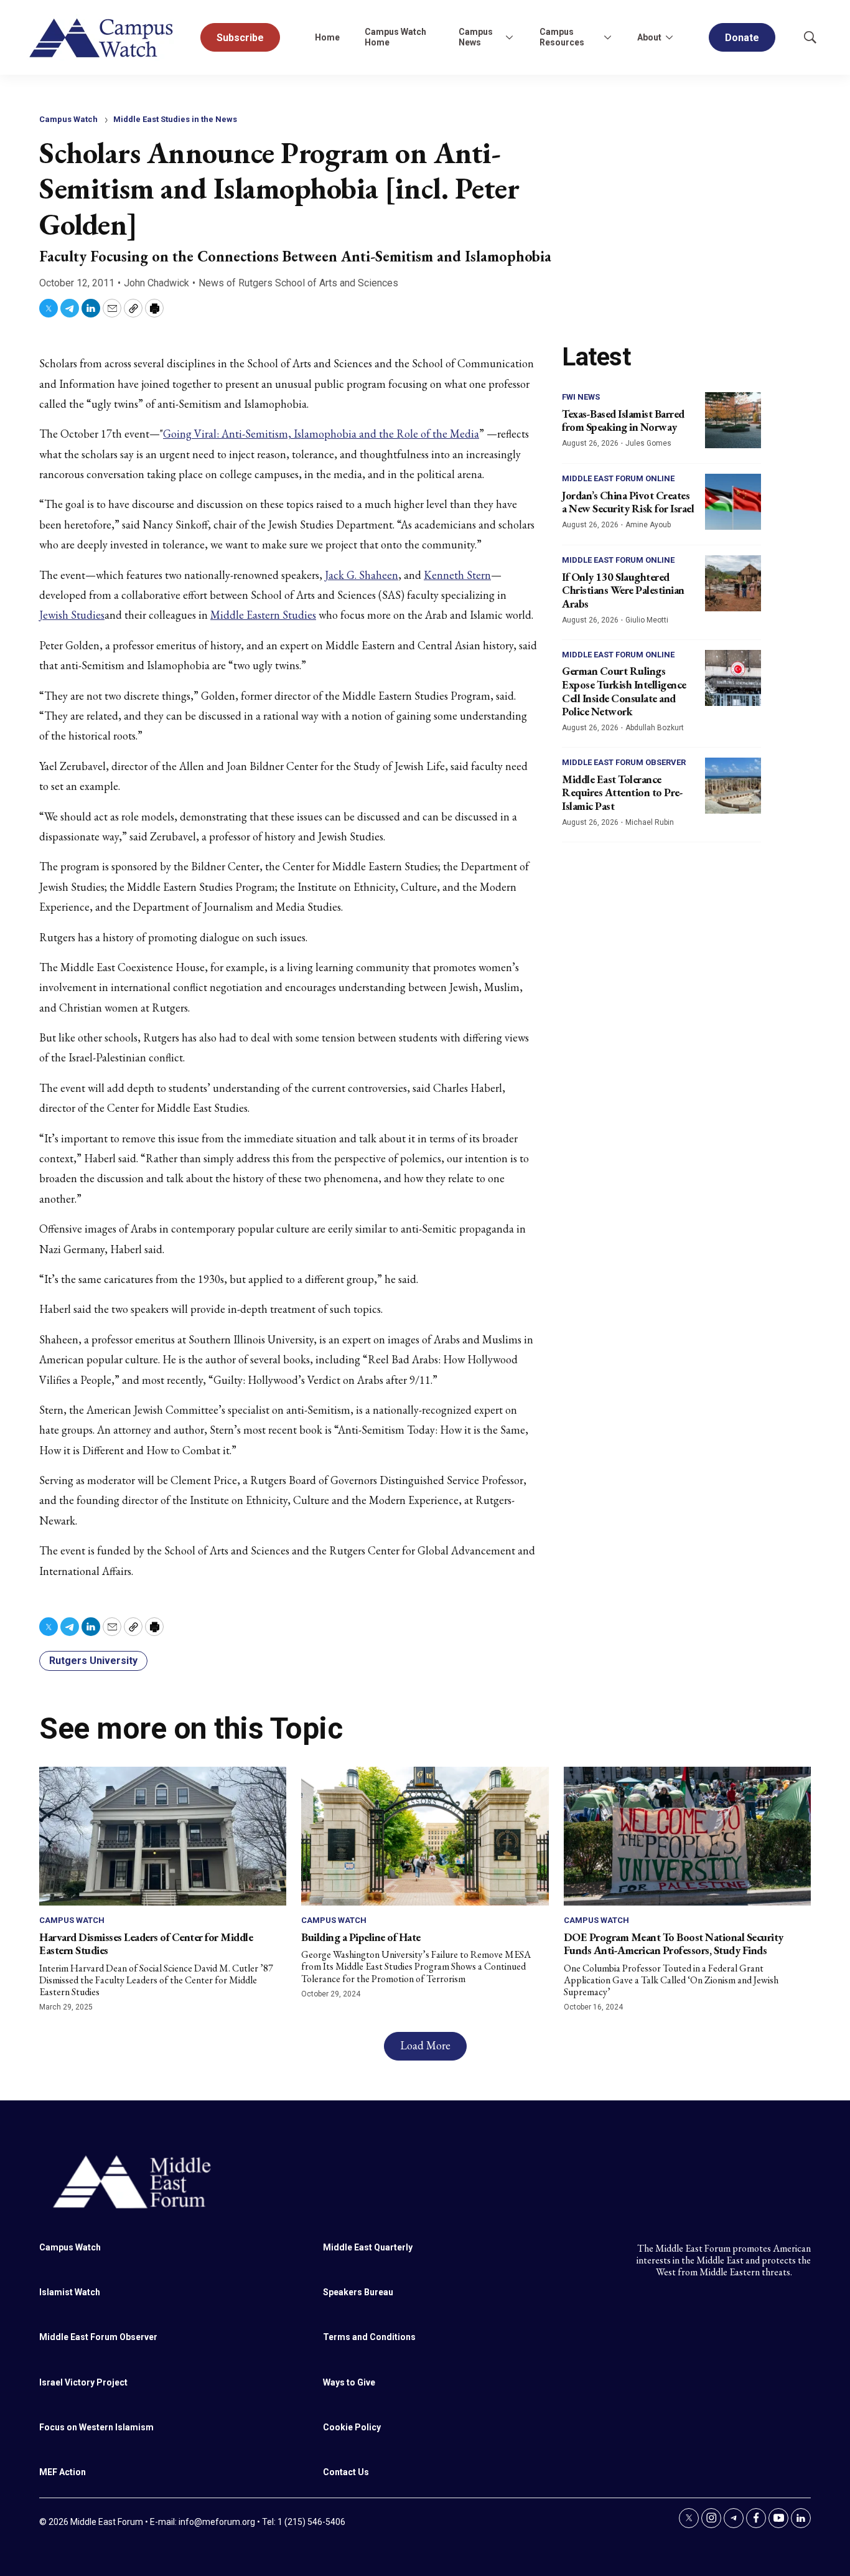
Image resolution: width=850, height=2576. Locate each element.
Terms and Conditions (369, 2337)
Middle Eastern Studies (263, 615)
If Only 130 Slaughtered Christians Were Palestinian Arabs (623, 590)
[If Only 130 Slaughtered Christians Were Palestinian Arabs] (733, 583)
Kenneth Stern (457, 575)
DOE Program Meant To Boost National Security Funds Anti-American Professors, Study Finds (674, 1944)
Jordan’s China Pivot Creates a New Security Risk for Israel (628, 502)
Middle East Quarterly (368, 2247)
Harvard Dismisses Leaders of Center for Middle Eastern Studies (146, 1944)
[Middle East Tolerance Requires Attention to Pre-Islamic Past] (733, 786)
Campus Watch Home (395, 37)
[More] (510, 37)
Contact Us (346, 2472)
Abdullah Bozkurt (655, 728)
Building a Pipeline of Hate (361, 1937)
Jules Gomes (648, 443)
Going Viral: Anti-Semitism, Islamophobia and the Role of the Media (321, 434)
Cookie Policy (352, 2427)
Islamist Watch (70, 2292)
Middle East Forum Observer (624, 762)
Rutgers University (93, 1661)
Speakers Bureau (358, 2292)
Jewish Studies (72, 615)
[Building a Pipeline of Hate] (425, 1836)
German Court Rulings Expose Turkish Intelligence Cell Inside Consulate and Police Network (624, 691)
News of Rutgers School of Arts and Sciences (298, 283)
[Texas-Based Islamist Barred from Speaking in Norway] (733, 420)
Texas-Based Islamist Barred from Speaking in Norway (623, 421)
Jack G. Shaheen (362, 575)
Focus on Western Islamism (96, 2427)
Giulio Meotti (647, 620)
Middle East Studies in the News (175, 119)
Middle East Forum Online (618, 478)
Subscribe (240, 38)
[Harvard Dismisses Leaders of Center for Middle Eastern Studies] (163, 1836)
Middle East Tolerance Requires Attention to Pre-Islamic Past (622, 792)
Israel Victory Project (83, 2382)
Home (327, 37)
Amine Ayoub (648, 525)
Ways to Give (349, 2382)
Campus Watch (68, 119)
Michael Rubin (650, 822)
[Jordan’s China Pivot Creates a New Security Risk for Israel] (733, 502)
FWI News (581, 397)
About (649, 37)
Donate (742, 38)
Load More (425, 2045)
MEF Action (63, 2472)
